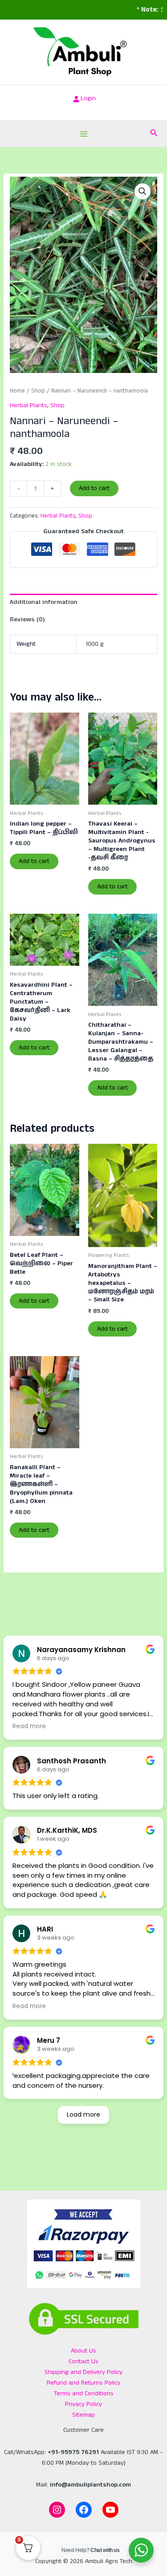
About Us (83, 2351)
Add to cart (94, 488)
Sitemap (83, 2415)
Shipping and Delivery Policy (83, 2372)
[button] (154, 134)
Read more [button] (29, 1726)
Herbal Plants (29, 405)
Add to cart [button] (34, 861)
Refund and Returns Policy (83, 2383)
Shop (38, 391)
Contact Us (83, 2361)
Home (17, 391)
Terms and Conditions (84, 2394)
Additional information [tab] (44, 602)
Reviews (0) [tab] (27, 620)
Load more (83, 2114)
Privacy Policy (83, 2404)
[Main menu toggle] (83, 134)
